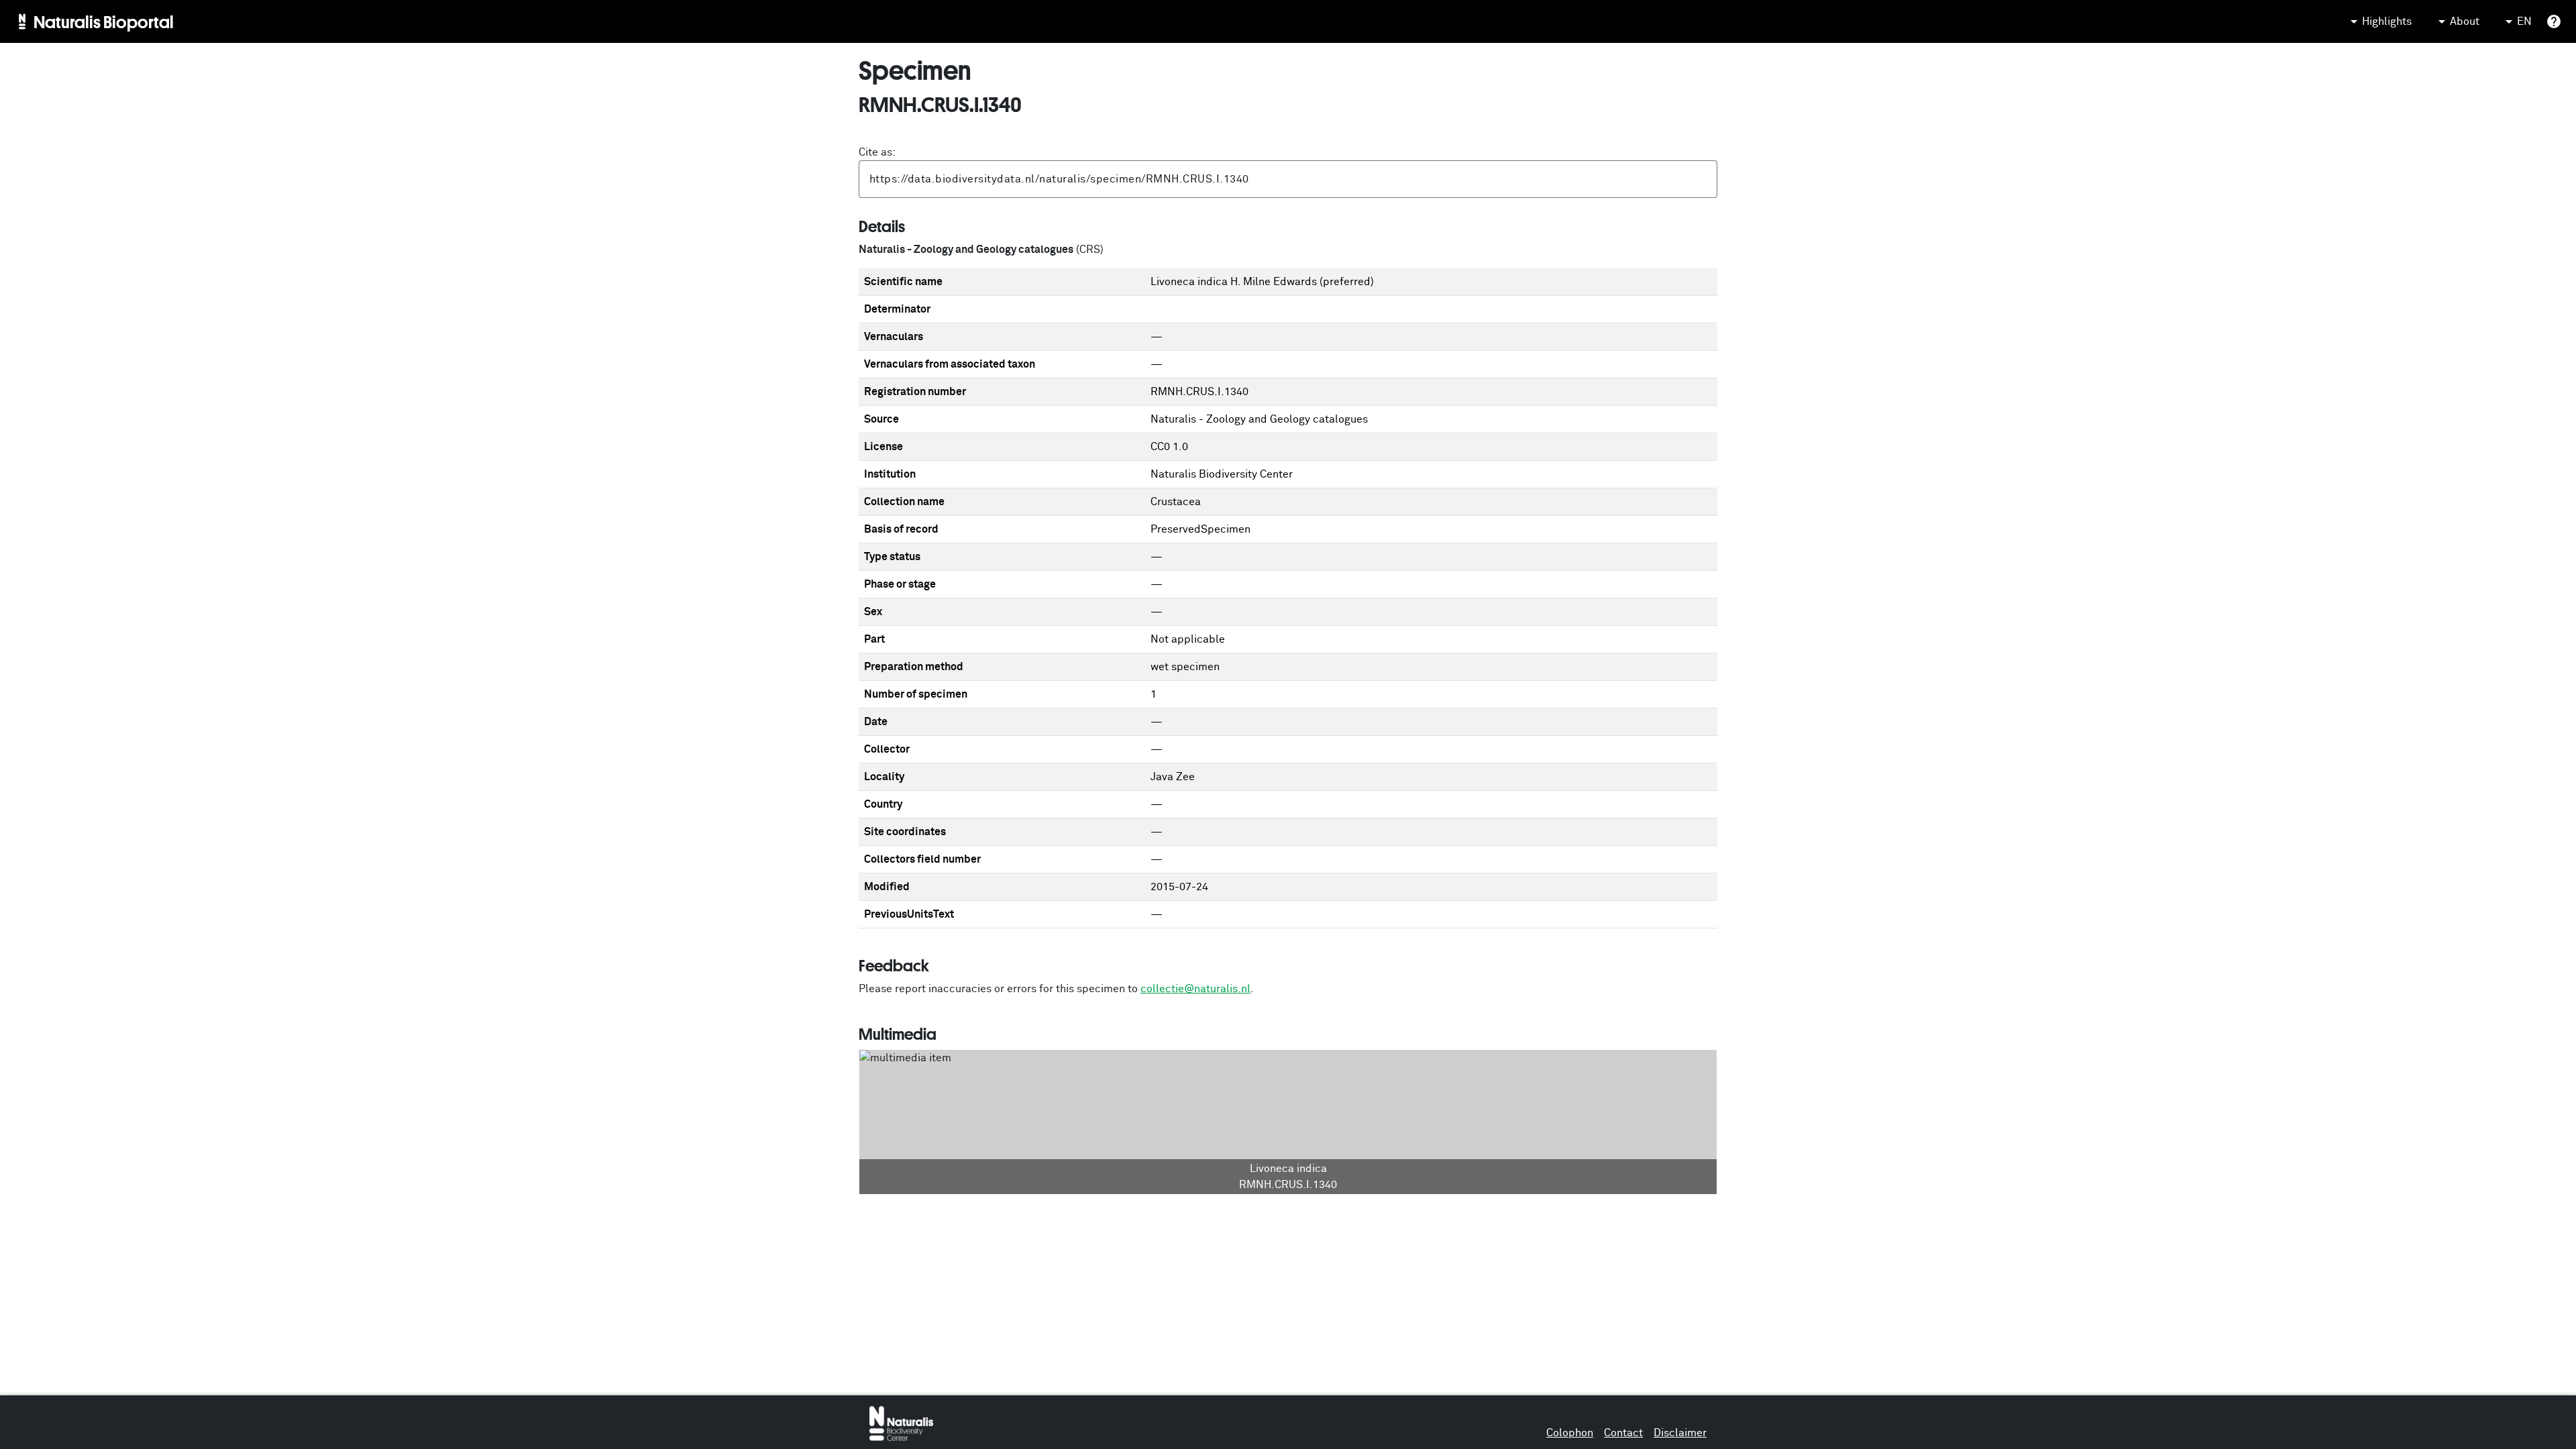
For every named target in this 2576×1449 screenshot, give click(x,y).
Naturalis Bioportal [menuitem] (104, 21)
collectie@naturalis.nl (1195, 989)
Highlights (2387, 21)
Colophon (1570, 1433)
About (2465, 21)
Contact (1623, 1433)
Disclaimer (1680, 1433)
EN (2524, 21)
